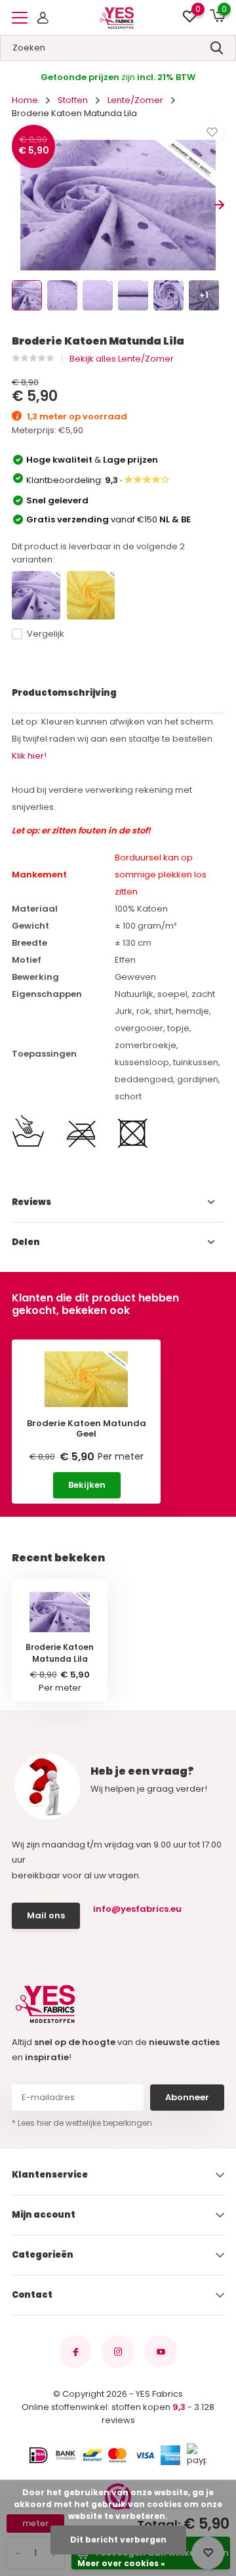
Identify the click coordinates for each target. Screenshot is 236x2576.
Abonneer (187, 2097)
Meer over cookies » (121, 2563)
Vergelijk (46, 634)
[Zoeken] (217, 48)
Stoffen (73, 100)
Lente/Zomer (135, 100)
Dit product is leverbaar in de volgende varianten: (98, 553)
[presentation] (17, 205)
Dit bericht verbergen (118, 2540)
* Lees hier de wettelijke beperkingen (82, 2123)
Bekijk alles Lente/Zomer (122, 359)
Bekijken (87, 1485)
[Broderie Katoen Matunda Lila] (36, 595)
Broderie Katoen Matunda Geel (87, 1428)
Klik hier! (29, 756)
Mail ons (46, 1915)
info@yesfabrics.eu (137, 1909)
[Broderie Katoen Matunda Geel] (91, 595)
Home (25, 100)
